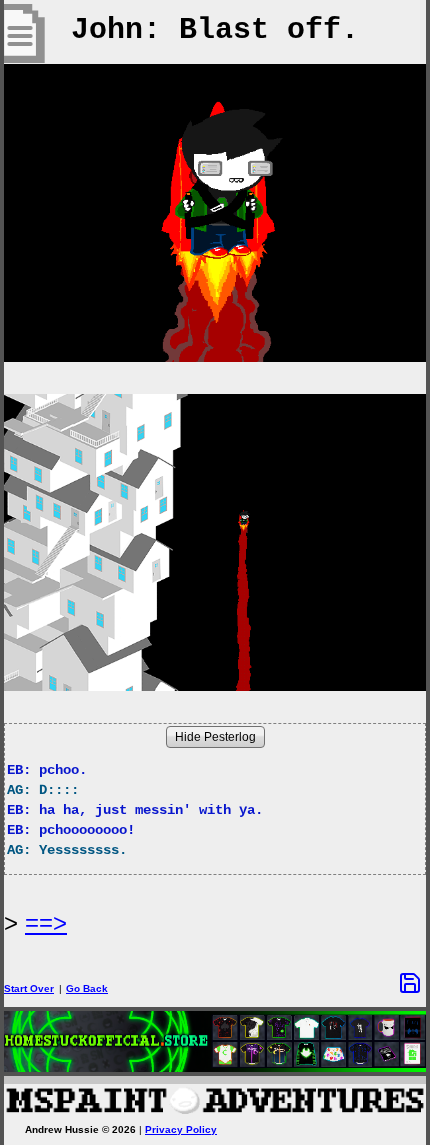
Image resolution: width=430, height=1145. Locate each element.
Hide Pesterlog (215, 737)
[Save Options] (410, 983)
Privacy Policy (181, 1129)
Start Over (29, 988)
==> (46, 922)
